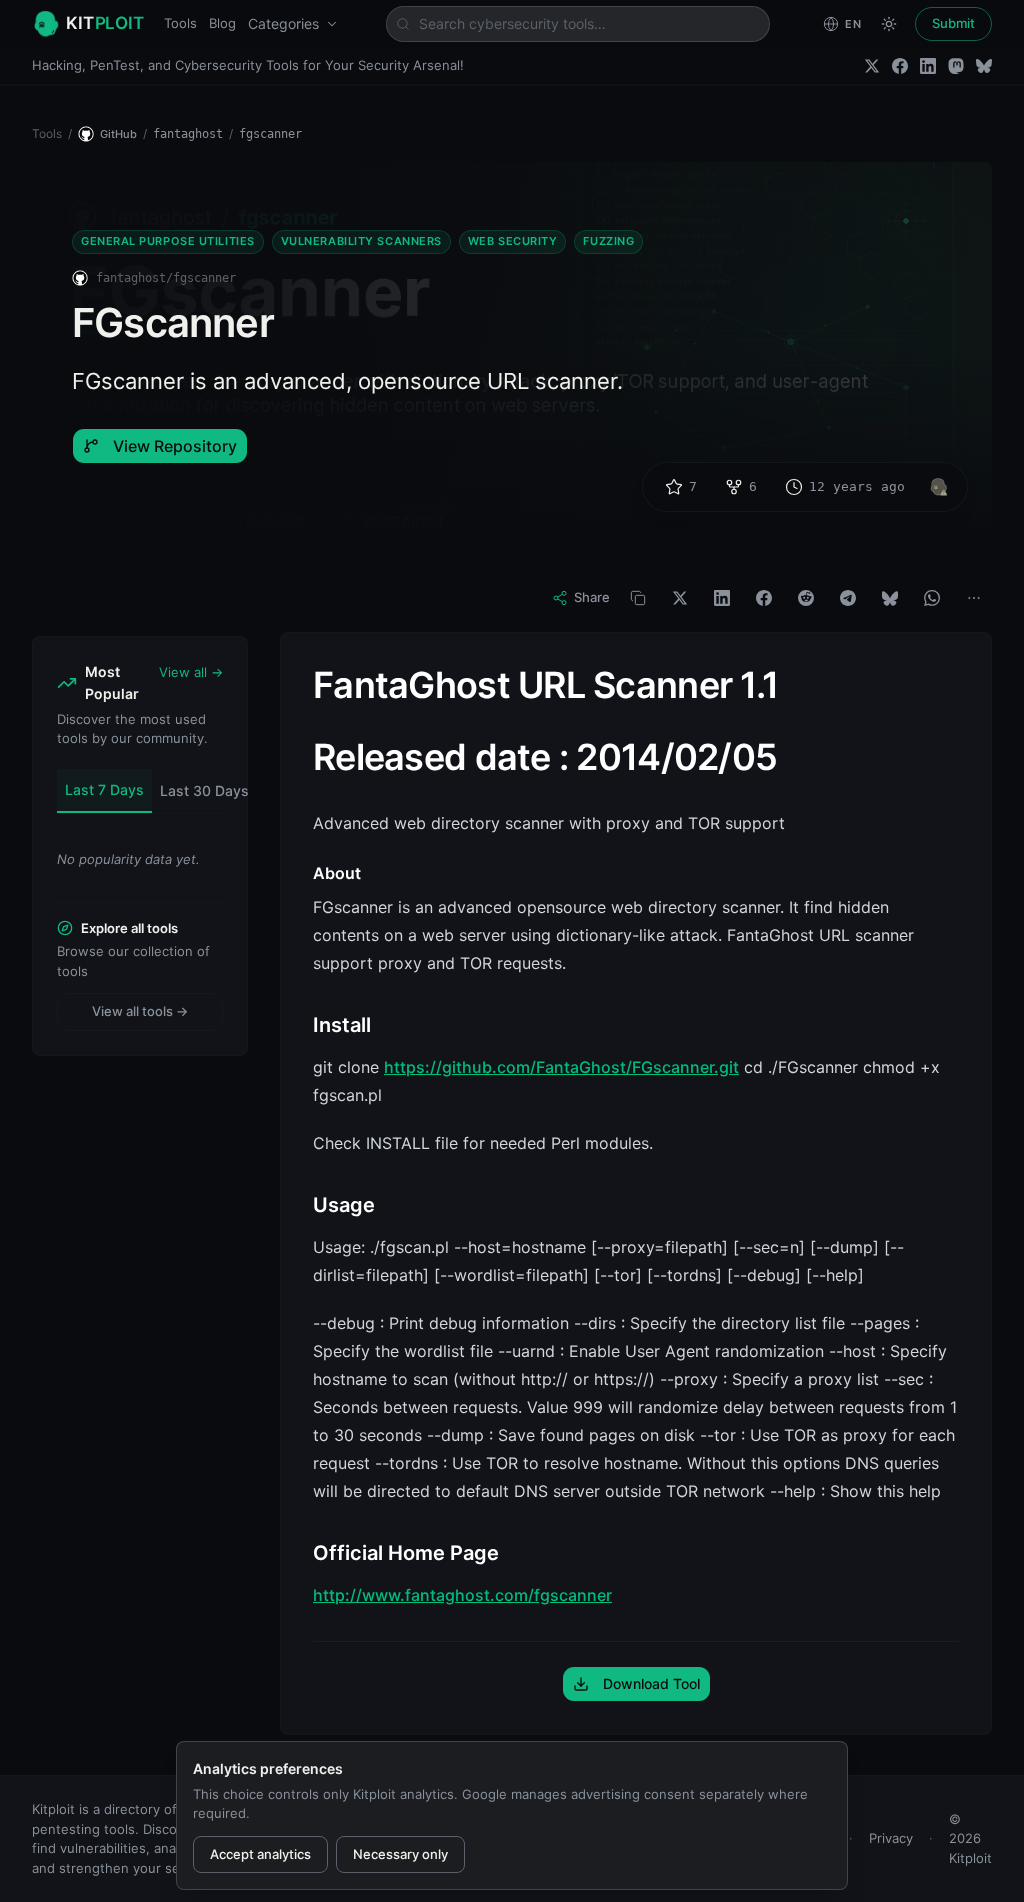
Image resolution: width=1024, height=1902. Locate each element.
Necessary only (400, 1854)
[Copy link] (638, 598)
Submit (953, 23)
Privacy (891, 1838)
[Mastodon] (956, 66)
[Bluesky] (984, 66)
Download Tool (651, 1683)
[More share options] (974, 598)
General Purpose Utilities (168, 241)
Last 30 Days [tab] (204, 790)
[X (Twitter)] (872, 66)
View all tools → (140, 1011)
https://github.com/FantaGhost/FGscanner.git (561, 1067)
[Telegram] (848, 598)
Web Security (513, 241)
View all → (191, 672)
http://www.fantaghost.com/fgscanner (462, 1595)
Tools (180, 23)
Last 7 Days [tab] (104, 789)
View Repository (175, 446)
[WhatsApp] (932, 598)
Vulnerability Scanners (361, 241)
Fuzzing (608, 241)
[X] (680, 598)
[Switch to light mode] (889, 24)
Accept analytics (260, 1854)
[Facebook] (900, 66)
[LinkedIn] (928, 66)
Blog (222, 23)
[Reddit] (806, 598)
